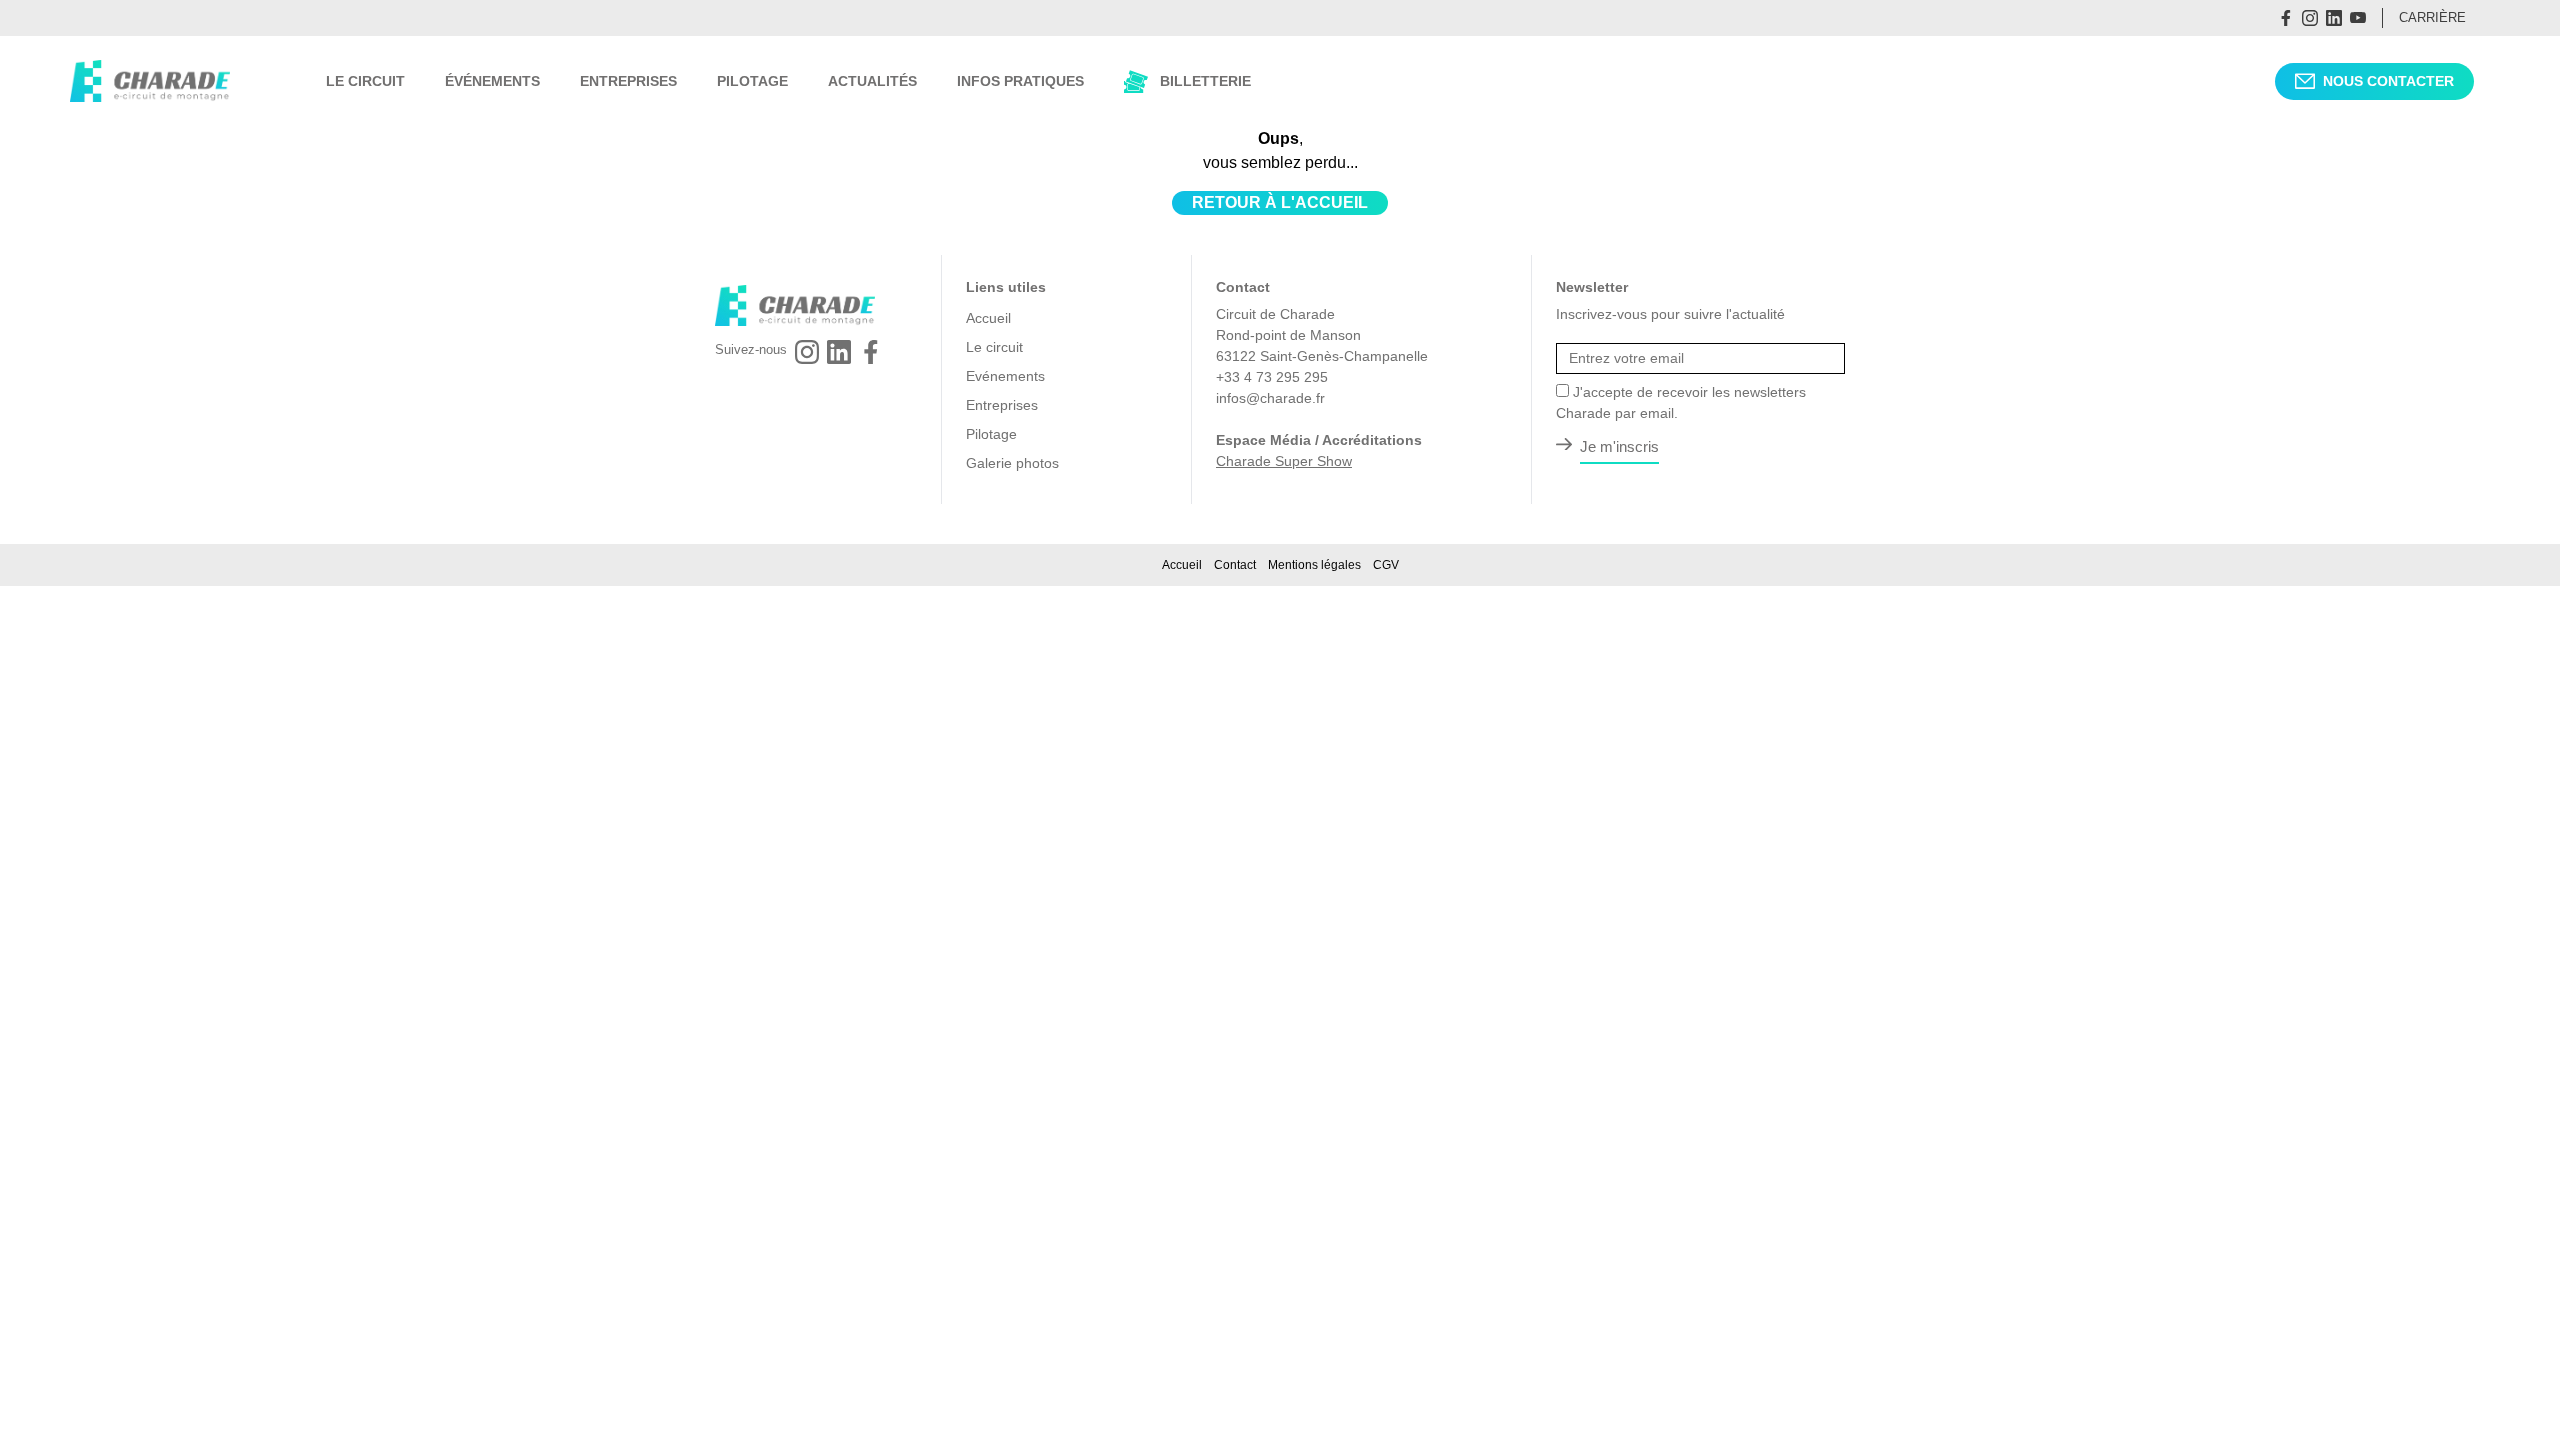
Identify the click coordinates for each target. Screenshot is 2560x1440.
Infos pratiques (1020, 81)
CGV (1386, 565)
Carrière (2432, 17)
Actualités (872, 81)
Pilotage (991, 434)
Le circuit (994, 347)
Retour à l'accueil (1280, 202)
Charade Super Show (1284, 461)
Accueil (988, 318)
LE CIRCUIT (365, 81)
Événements (492, 81)
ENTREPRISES (628, 81)
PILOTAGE (752, 81)
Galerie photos (1012, 463)
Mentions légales (1314, 565)
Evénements (1005, 376)
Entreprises (1002, 405)
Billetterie (1205, 81)
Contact (1235, 565)
